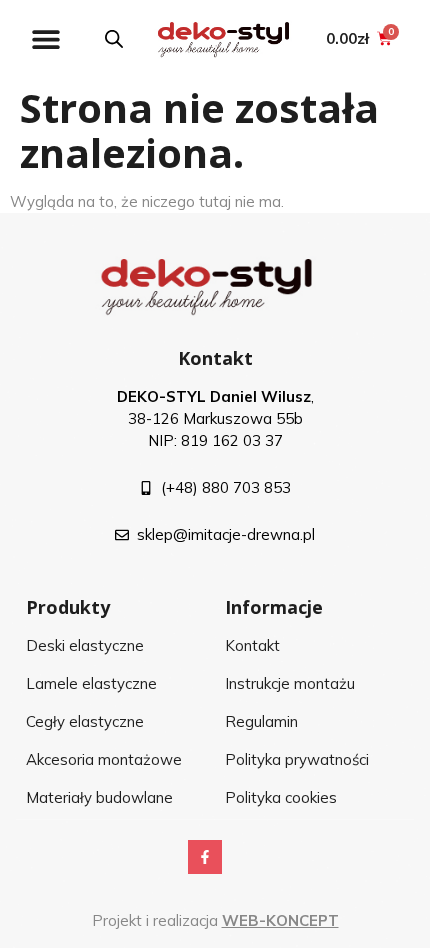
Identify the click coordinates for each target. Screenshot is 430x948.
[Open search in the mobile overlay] (114, 38)
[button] (45, 38)
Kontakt (215, 358)
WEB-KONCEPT (280, 920)
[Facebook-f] (205, 857)
